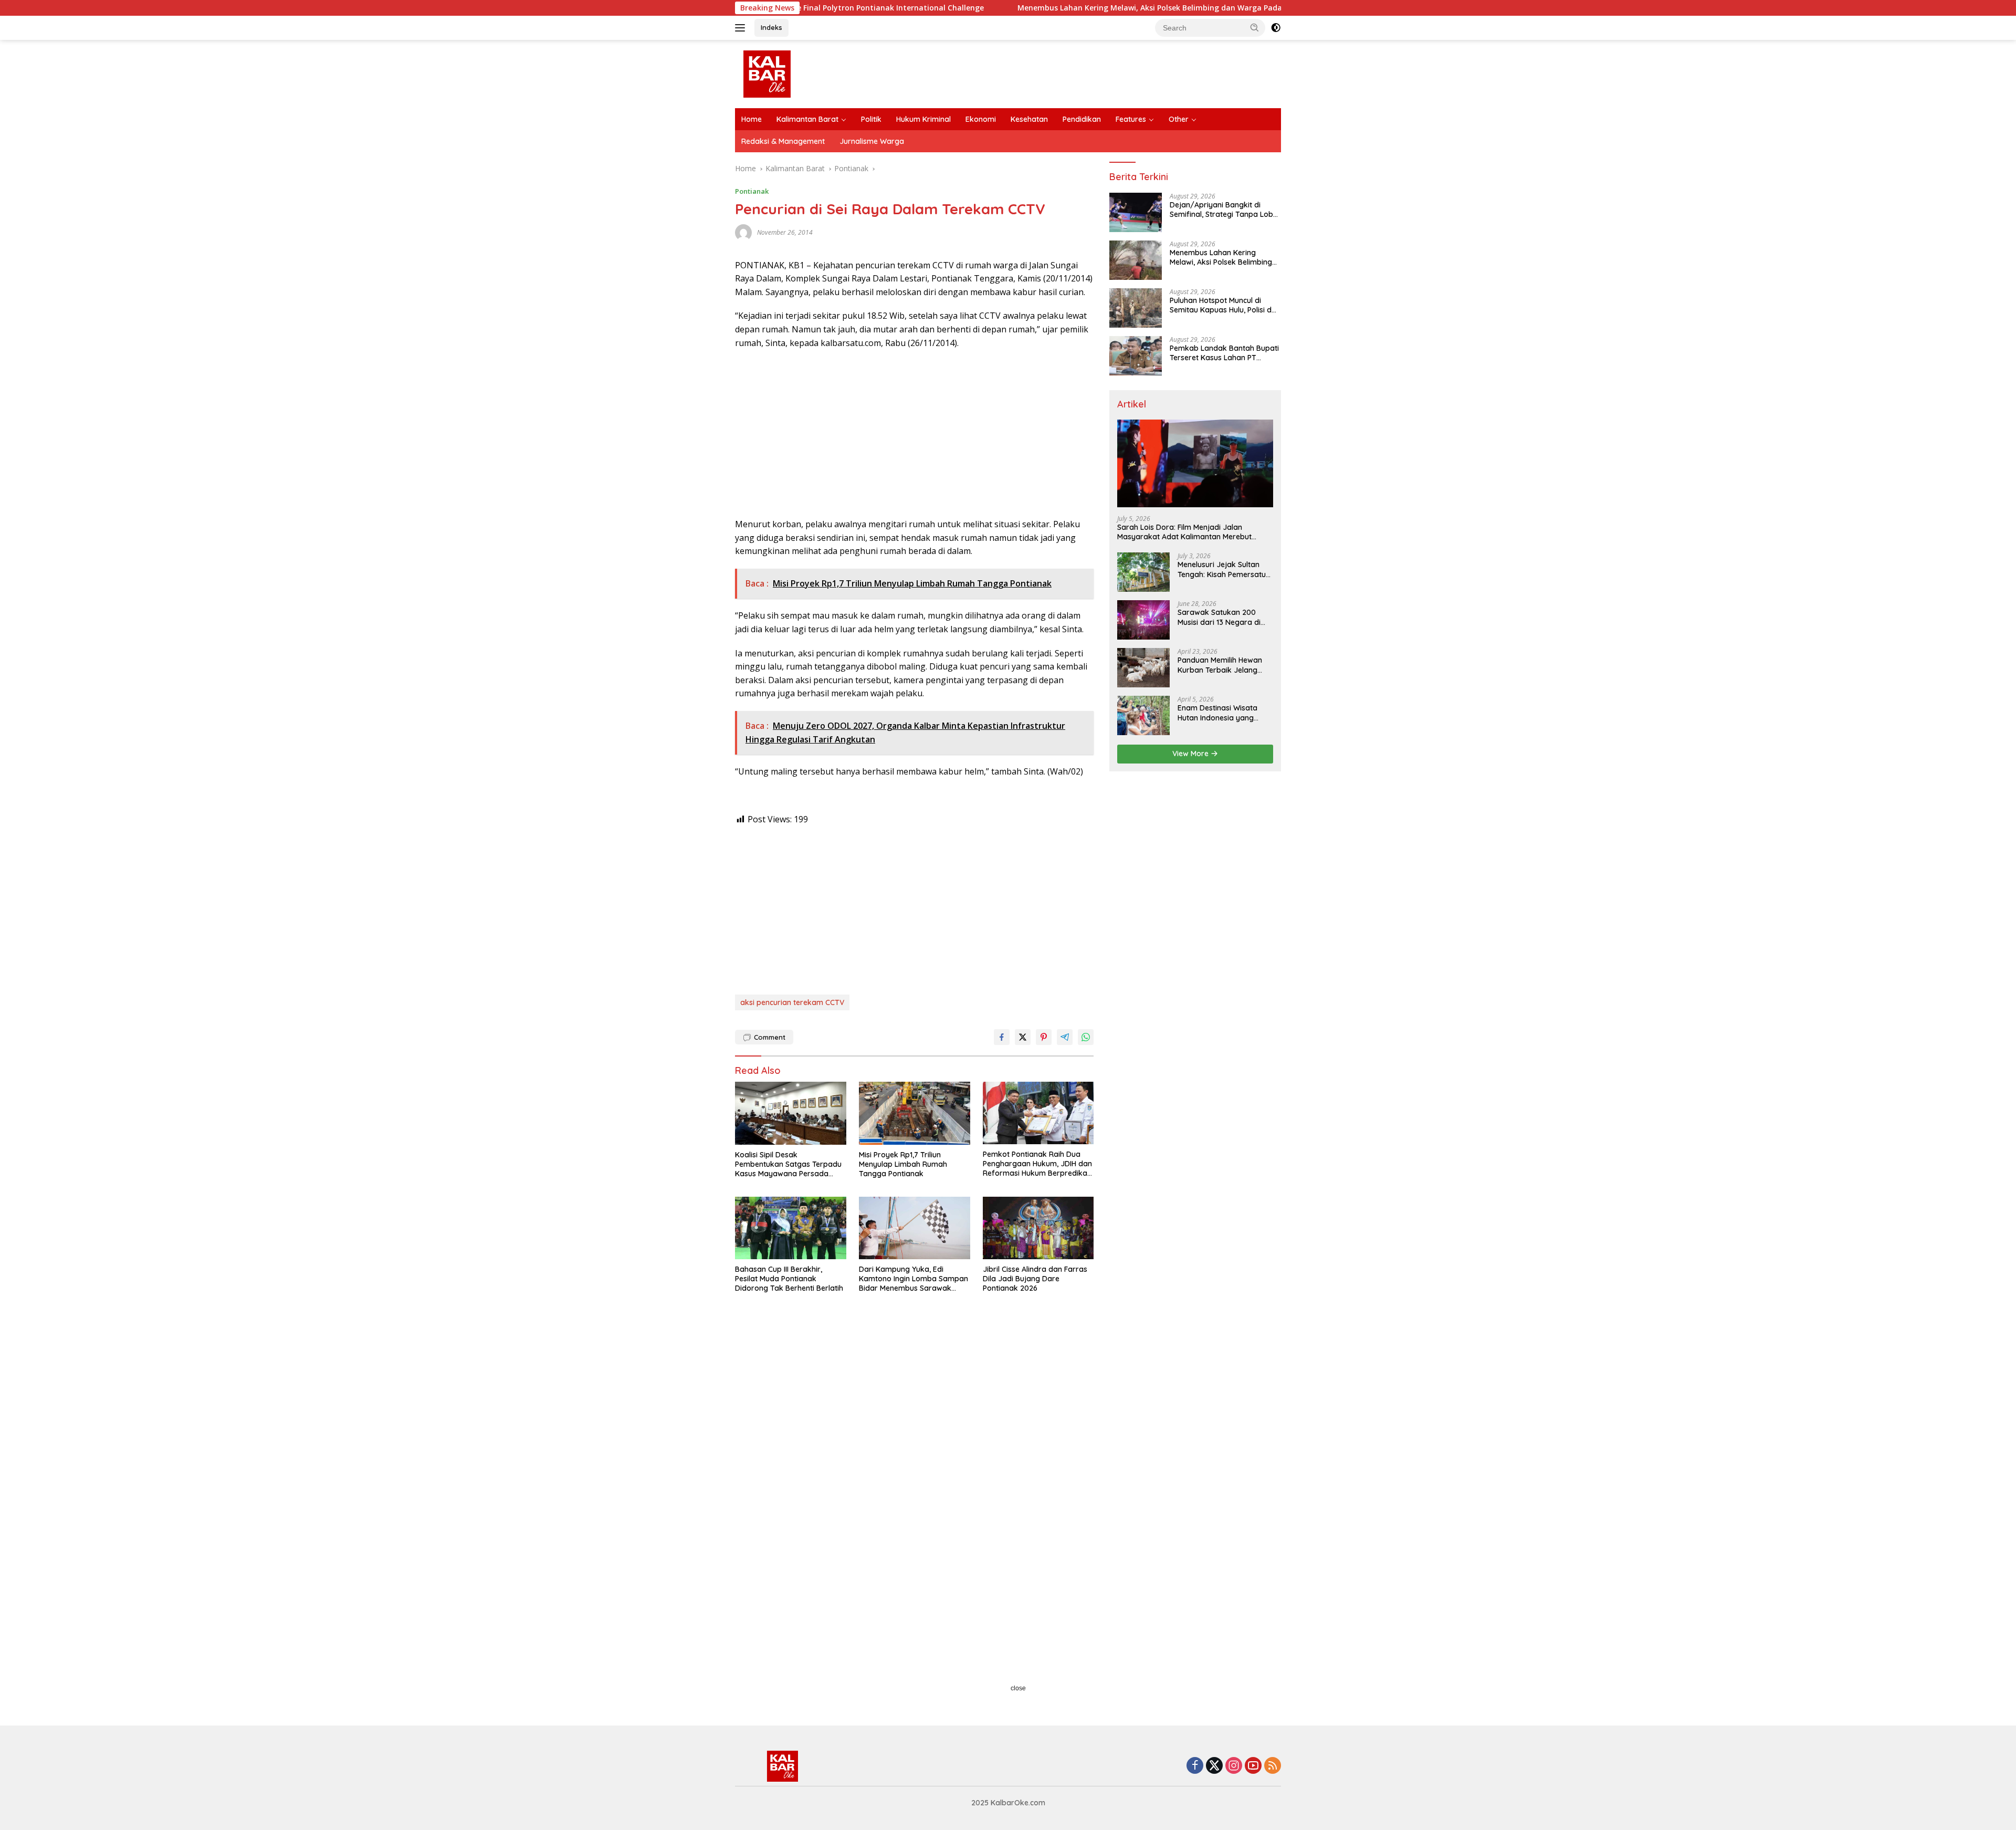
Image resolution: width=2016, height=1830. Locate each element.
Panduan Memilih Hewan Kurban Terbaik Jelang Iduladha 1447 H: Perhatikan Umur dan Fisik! (1224, 665)
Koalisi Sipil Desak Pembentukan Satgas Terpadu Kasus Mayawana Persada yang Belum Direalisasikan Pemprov (788, 1164)
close (1018, 1688)
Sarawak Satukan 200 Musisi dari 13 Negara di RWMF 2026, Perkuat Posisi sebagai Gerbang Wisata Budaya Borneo (1224, 617)
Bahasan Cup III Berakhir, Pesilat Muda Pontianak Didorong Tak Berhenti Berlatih (789, 1279)
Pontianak (752, 191)
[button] (1255, 27)
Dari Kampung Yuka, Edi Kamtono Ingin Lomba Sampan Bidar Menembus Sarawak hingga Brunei (913, 1279)
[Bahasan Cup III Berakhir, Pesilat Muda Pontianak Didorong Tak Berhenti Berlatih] (791, 1228)
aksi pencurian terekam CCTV (792, 1002)
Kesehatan (1029, 119)
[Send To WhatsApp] (1086, 1037)
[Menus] (742, 28)
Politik (871, 119)
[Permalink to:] (743, 231)
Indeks (771, 27)
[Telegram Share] (1065, 1037)
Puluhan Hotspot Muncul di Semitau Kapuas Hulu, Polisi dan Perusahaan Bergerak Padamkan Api (1225, 305)
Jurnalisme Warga (872, 141)
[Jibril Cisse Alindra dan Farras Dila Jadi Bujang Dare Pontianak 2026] (1038, 1228)
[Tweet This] (1023, 1037)
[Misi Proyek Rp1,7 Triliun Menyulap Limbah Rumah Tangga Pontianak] (915, 1113)
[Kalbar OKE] (806, 73)
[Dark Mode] (1276, 28)
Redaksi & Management (783, 141)
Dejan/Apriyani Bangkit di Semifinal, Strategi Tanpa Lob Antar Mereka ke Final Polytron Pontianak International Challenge (1224, 210)
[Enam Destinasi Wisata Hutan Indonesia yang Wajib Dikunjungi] (1143, 715)
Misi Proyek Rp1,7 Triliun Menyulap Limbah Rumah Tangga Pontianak (903, 1164)
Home (752, 119)
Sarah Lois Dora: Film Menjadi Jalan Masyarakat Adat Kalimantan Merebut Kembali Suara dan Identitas (1184, 532)
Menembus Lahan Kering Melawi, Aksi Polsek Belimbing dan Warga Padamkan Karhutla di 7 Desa (1063, 8)
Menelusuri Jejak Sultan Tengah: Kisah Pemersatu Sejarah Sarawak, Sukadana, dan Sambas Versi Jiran (1222, 569)
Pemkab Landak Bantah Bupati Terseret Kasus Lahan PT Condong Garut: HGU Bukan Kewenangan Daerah (1224, 353)
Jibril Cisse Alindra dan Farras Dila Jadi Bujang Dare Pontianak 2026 (1035, 1279)
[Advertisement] (914, 434)
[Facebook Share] (1002, 1037)
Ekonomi (981, 119)
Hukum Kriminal (923, 119)
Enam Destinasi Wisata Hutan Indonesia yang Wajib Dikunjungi (1217, 713)
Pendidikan (1082, 119)
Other (1179, 119)
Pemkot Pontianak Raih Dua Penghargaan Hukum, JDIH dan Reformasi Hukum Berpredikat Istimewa (1037, 1164)
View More (1191, 754)
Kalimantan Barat (807, 119)
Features (1131, 119)
